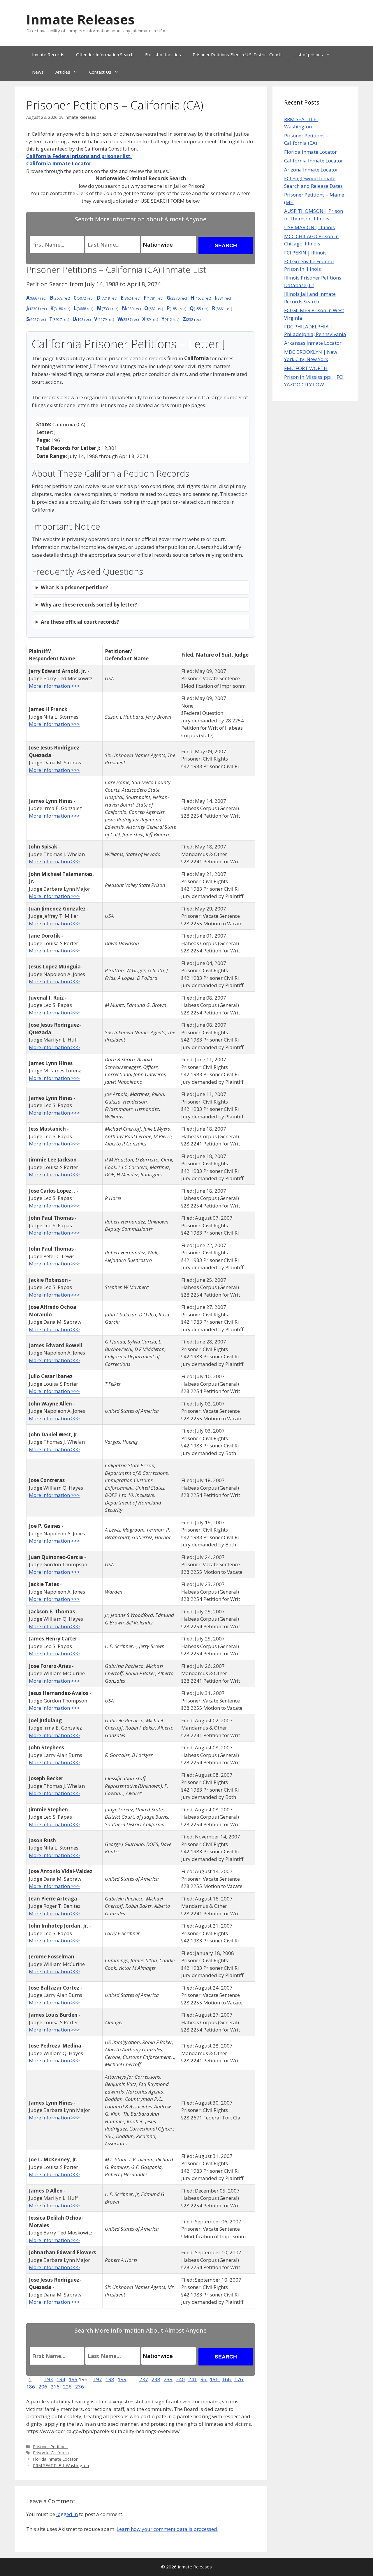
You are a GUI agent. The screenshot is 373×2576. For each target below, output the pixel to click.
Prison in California (51, 2453)
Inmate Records (48, 54)
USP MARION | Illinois (309, 227)
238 (156, 2379)
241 (193, 2379)
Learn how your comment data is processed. (167, 2529)
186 (31, 2387)
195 (73, 2379)
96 (204, 2379)
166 (227, 2379)
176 (239, 2379)
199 (122, 2379)
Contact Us (100, 72)
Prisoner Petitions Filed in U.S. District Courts (238, 54)
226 (68, 2387)
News (38, 72)
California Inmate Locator (314, 161)
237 (144, 2379)
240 (180, 2379)
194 (61, 2379)
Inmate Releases (80, 19)
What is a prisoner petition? (74, 587)
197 (98, 2379)
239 (168, 2379)
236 (80, 2387)
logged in (67, 2514)
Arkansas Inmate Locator (313, 343)
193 (49, 2379)
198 (110, 2379)
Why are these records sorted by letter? (89, 605)
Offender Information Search (105, 54)
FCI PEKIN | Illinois (305, 253)
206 (43, 2387)
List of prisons (309, 54)
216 (56, 2387)
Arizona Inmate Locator (311, 170)
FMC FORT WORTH (306, 368)
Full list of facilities (163, 54)
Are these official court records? (80, 622)
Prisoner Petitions (50, 2447)
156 (215, 2379)
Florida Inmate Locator (55, 2459)
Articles (63, 72)
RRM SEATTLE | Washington (61, 2466)
